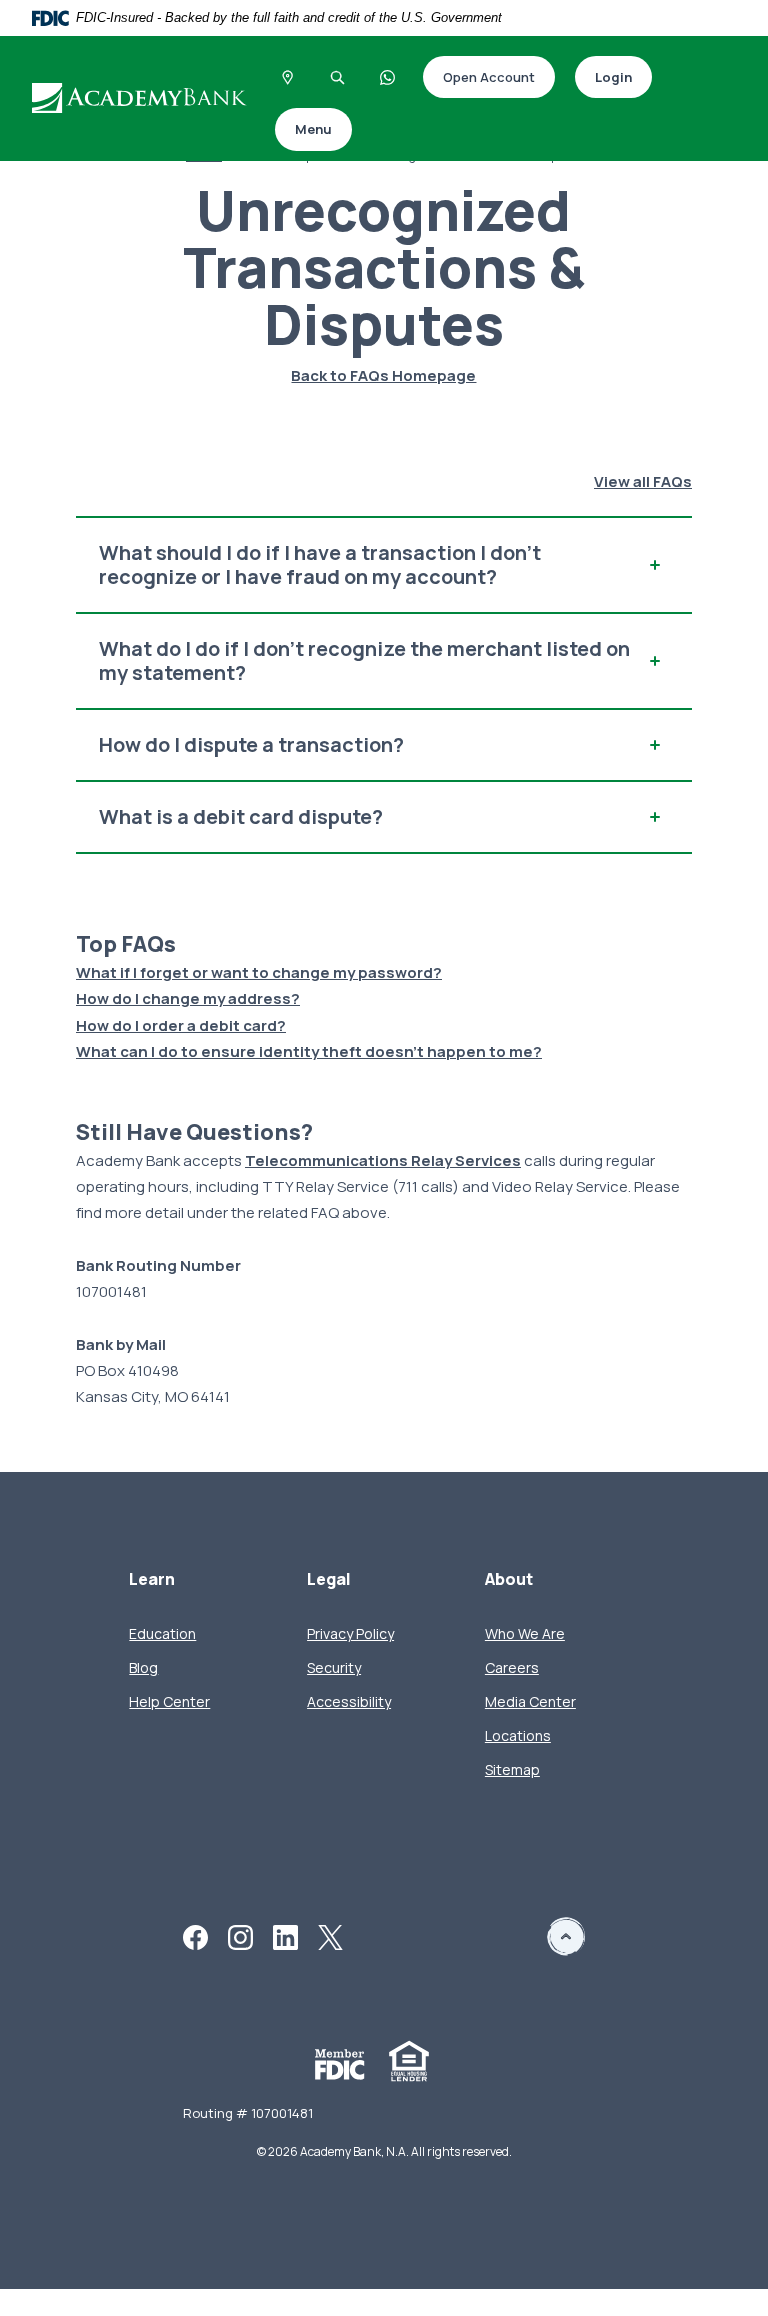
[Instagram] (240, 1935)
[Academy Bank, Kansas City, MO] (141, 98)
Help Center (169, 1701)
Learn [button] (152, 1579)
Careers (512, 1667)
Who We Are (525, 1633)
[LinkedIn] (285, 1935)
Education (162, 1633)
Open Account (479, 78)
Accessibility (349, 1701)
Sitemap (512, 1769)
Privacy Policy (350, 1633)
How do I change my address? (188, 998)
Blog (143, 1667)
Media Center (530, 1701)
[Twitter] (330, 1935)
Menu (313, 129)
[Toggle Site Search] (338, 77)
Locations (518, 1735)
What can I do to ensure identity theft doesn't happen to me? (309, 1051)
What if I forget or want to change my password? (259, 972)
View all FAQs (643, 481)
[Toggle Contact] (388, 77)
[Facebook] (195, 1935)
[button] (384, 565)
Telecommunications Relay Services (383, 1160)
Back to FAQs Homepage (383, 375)
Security (334, 1667)
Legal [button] (329, 1579)
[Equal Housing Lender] (409, 2059)
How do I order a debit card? (181, 1025)
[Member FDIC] (340, 2062)
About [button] (509, 1579)
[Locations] (288, 77)
